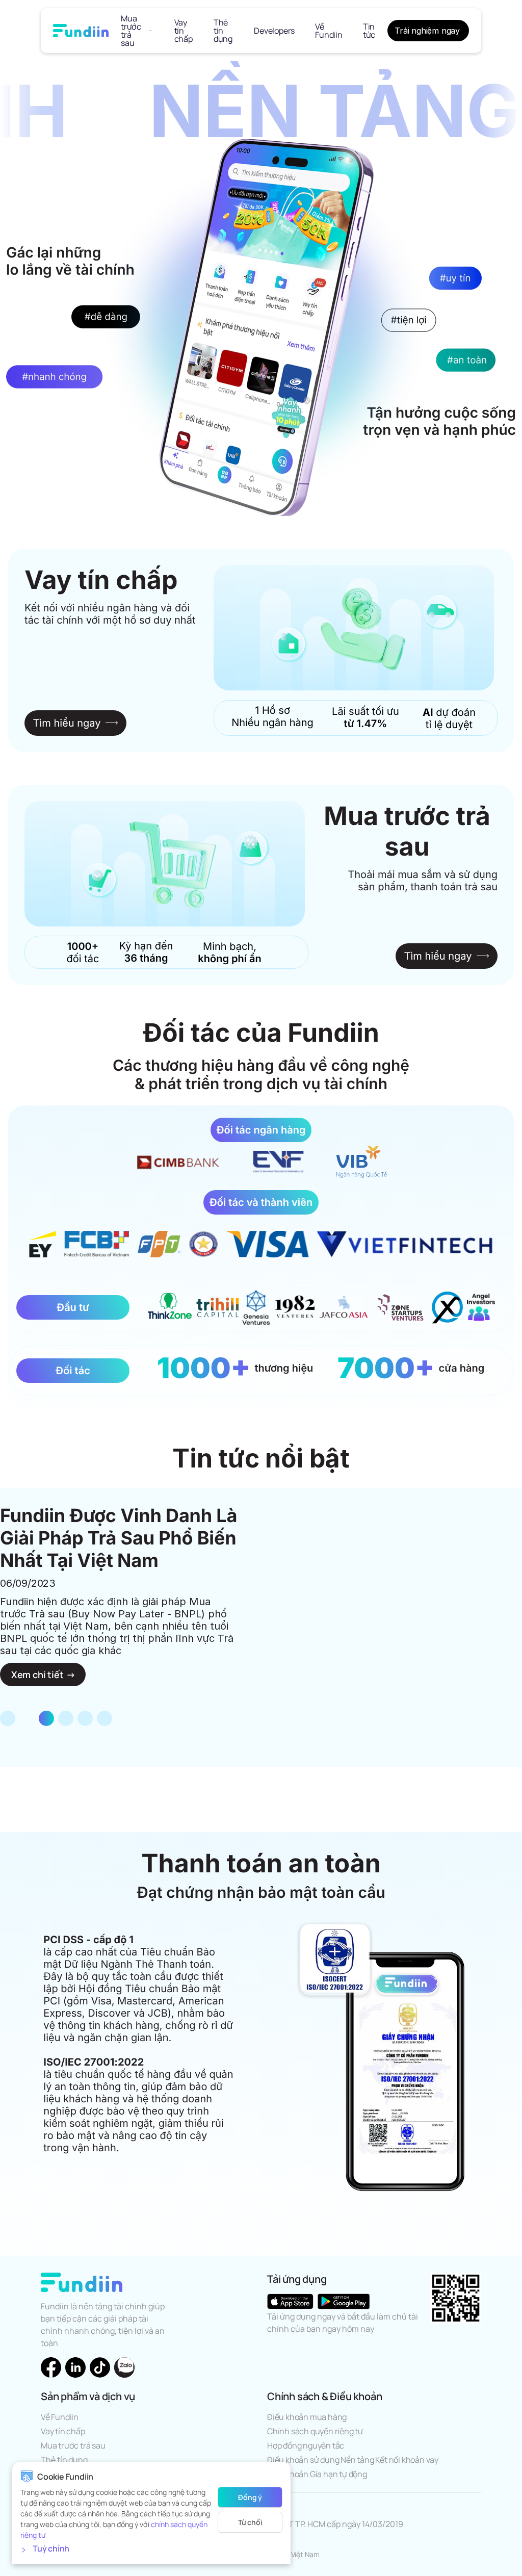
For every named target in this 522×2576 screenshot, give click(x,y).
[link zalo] (124, 2367)
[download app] (290, 2301)
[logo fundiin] (81, 31)
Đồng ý (250, 2497)
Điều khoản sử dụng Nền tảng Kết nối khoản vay (353, 2460)
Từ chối (250, 2522)
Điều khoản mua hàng (307, 2417)
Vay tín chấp (184, 31)
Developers (274, 31)
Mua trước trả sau (131, 31)
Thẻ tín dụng (223, 31)
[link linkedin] (75, 2367)
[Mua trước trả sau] (151, 31)
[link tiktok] (100, 2367)
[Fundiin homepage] (82, 2282)
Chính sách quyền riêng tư (315, 2431)
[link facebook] (51, 2367)
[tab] (8, 1718)
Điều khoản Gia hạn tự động (317, 2474)
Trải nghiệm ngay (427, 31)
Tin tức (369, 31)
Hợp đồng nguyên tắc (306, 2445)
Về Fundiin (329, 31)
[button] (151, 2550)
